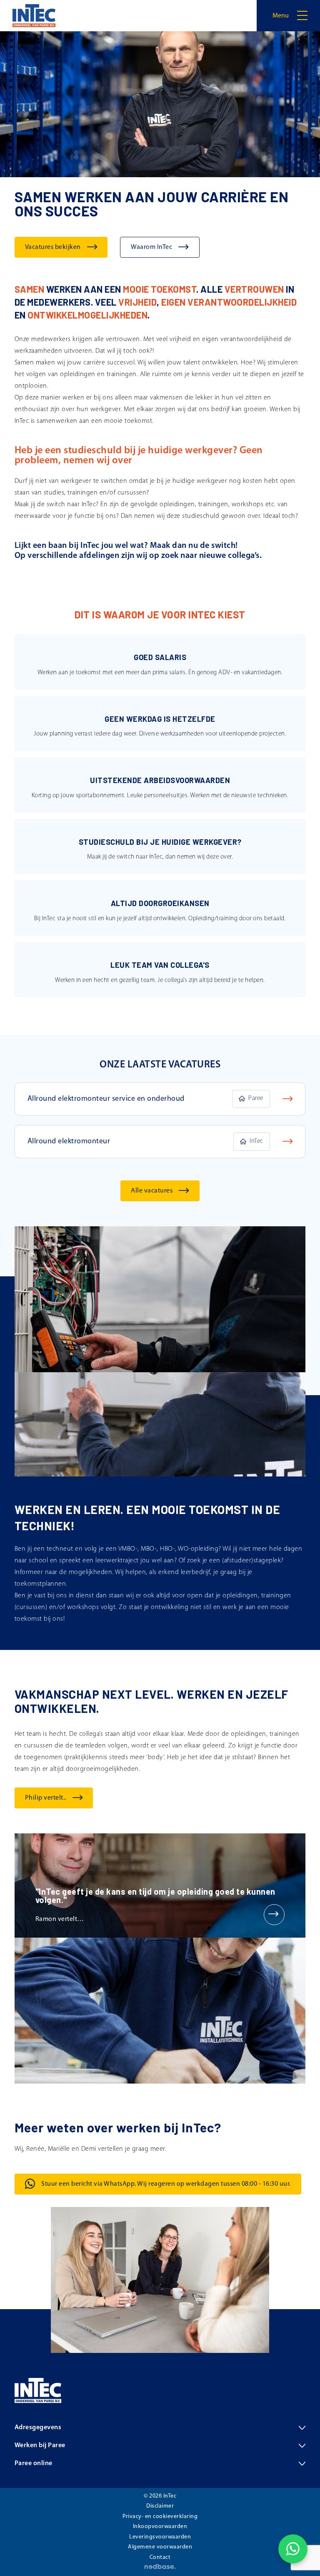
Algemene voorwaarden (160, 2547)
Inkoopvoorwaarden (160, 2527)
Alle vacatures (152, 1191)
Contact (160, 2557)
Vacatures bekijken (53, 247)
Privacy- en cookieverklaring (160, 2517)
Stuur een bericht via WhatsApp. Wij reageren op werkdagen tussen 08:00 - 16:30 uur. (166, 2184)
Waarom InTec (151, 247)
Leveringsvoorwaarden (160, 2537)
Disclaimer (160, 2506)
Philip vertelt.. (46, 1798)
